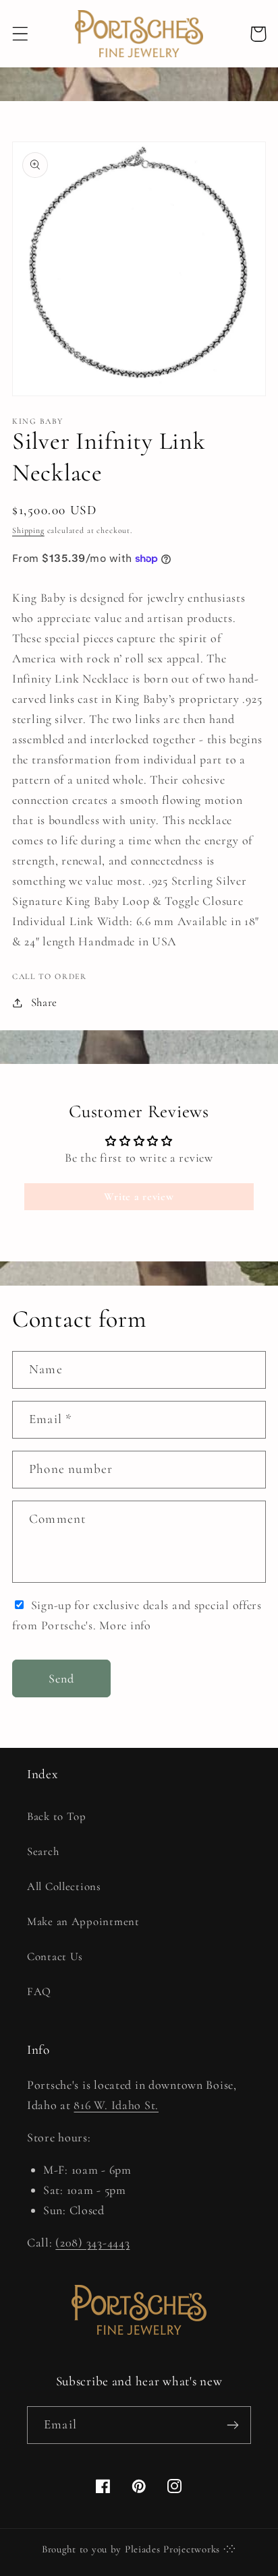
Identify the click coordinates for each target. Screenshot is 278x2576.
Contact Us (55, 1956)
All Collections (64, 1886)
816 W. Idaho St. (116, 2105)
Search (43, 1851)
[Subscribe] (232, 2425)
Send (62, 1678)
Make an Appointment (83, 1921)
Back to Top (57, 1816)
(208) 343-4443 (92, 2242)
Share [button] (44, 1002)
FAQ (39, 1991)
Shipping (28, 530)
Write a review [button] (139, 1197)
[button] (21, 34)
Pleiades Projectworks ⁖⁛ (180, 2549)
